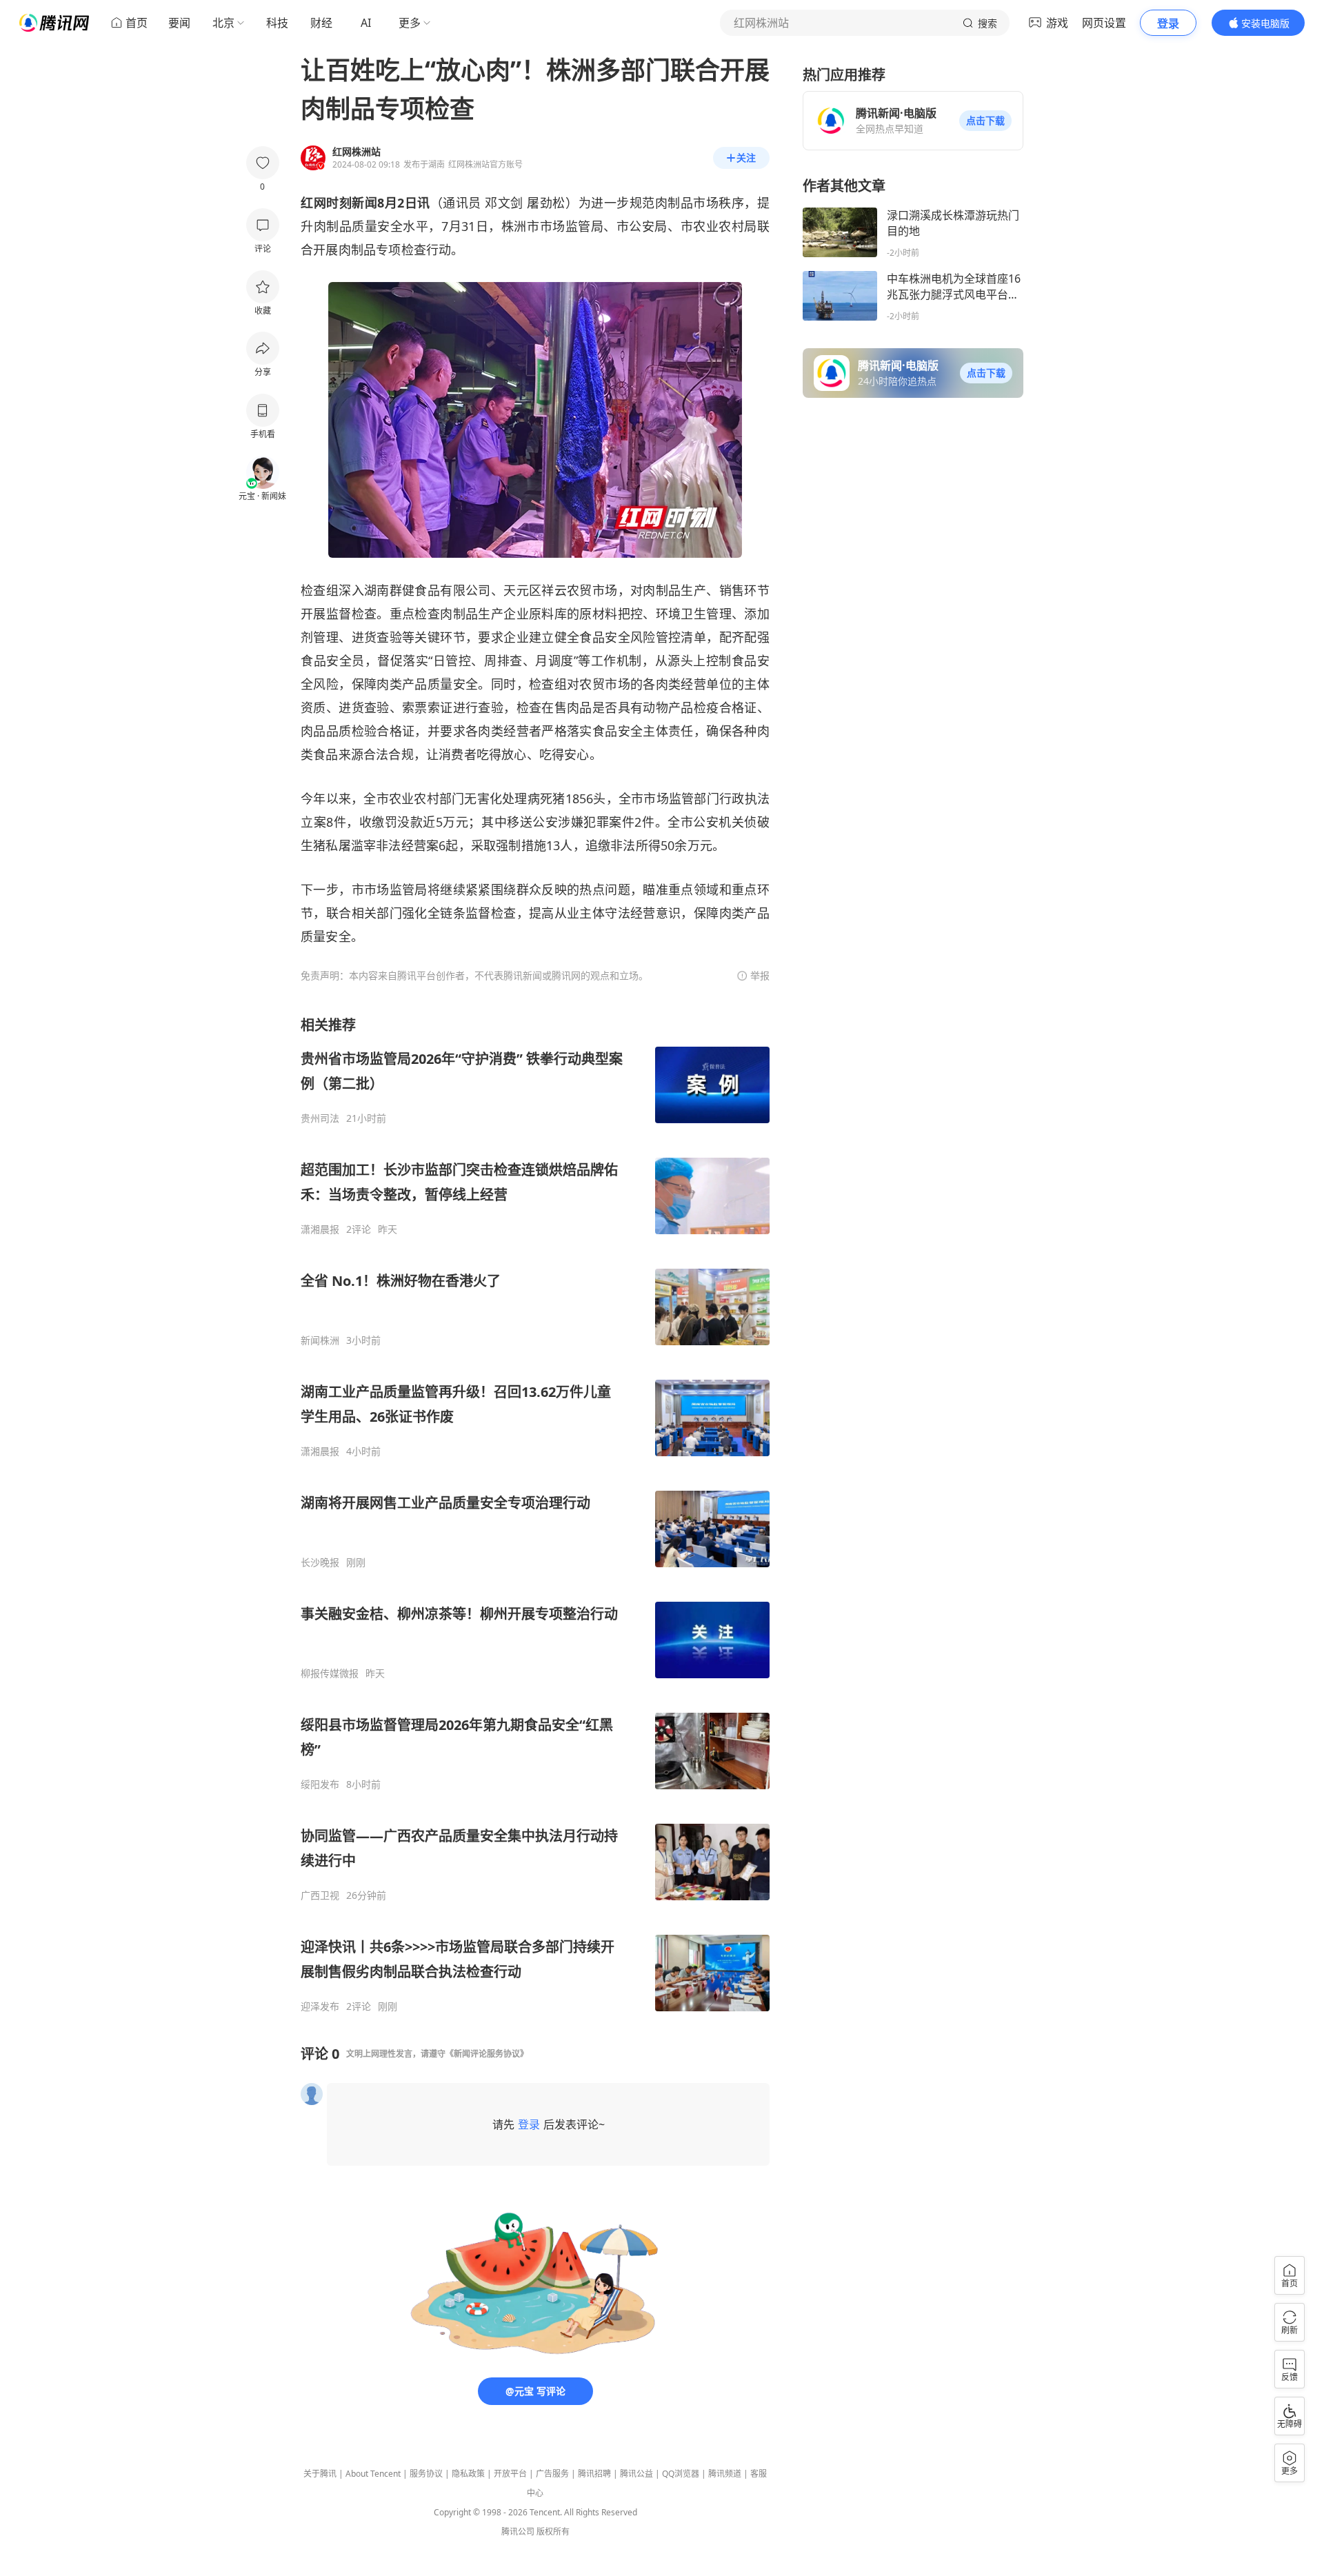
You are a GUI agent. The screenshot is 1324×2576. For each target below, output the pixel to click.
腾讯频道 (725, 2474)
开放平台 (510, 2474)
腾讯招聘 (594, 2474)
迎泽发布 (320, 2006)
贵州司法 (320, 1118)
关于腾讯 (320, 2474)
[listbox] (535, 1514)
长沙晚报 (320, 1562)
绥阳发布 (320, 1784)
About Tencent (373, 2474)
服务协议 (426, 2474)
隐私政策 (468, 2474)
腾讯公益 (636, 2474)
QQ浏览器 (681, 2474)
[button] (985, 121)
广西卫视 (320, 1895)
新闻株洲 (320, 1340)
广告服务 (552, 2474)
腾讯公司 (518, 2532)
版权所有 (553, 2532)
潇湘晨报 (320, 1229)
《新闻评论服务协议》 (487, 2054)
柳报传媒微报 (330, 1673)
